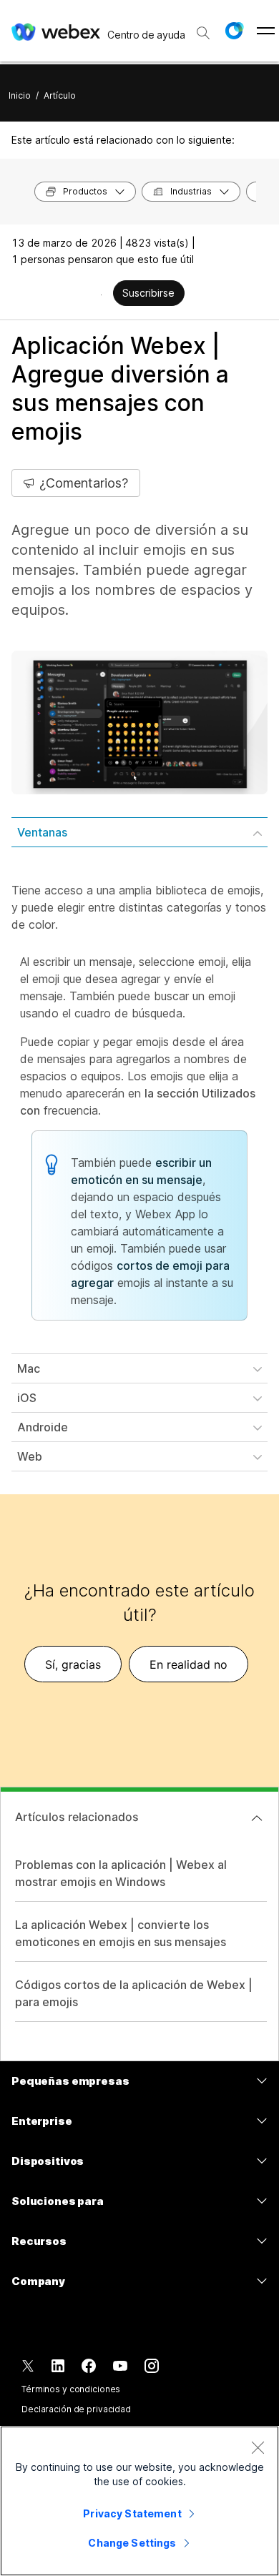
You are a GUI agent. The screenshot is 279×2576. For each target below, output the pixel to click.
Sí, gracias (73, 1664)
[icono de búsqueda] (203, 33)
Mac (29, 1368)
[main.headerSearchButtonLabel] (203, 28)
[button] (234, 31)
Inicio (20, 95)
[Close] (258, 2447)
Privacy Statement (132, 2513)
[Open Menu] (266, 31)
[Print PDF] (101, 295)
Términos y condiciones (71, 2389)
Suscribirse (148, 293)
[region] (139, 2501)
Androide (43, 1427)
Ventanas (42, 832)
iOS (27, 1398)
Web (30, 1456)
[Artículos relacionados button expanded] (257, 1818)
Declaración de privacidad (76, 2409)
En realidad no (189, 1664)
